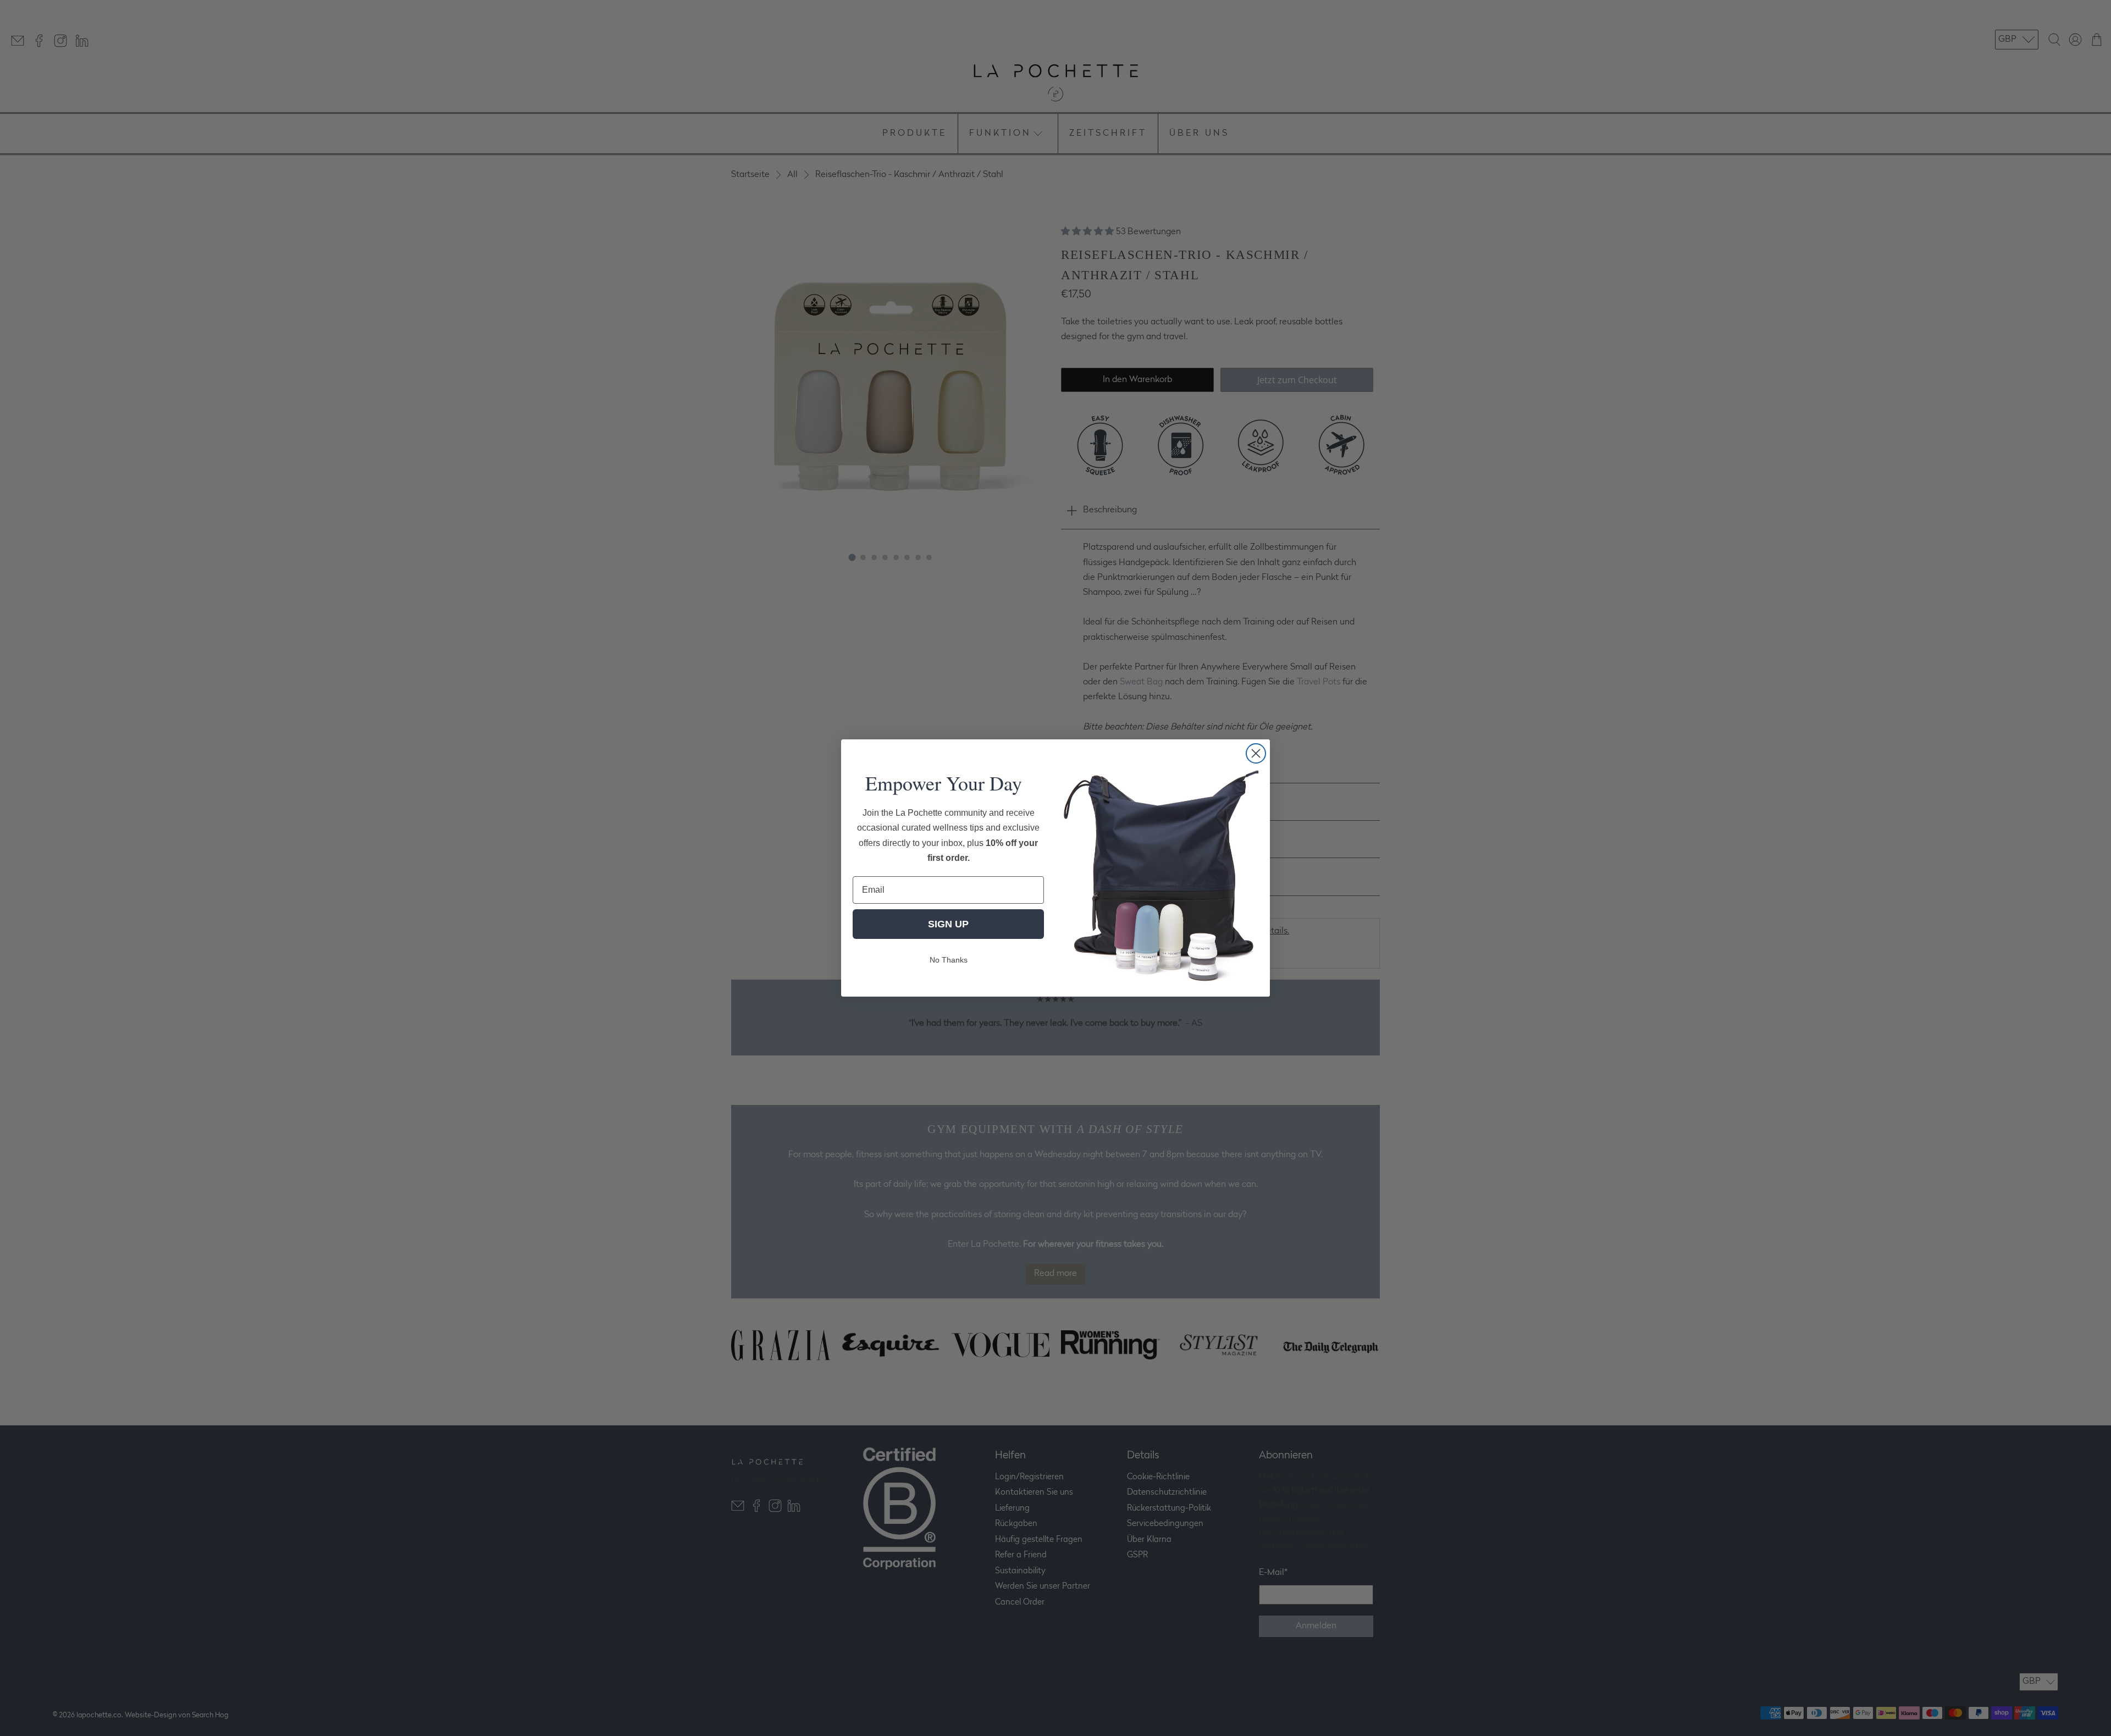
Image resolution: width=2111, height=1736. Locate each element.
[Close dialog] (1256, 753)
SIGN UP (948, 924)
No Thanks (949, 960)
